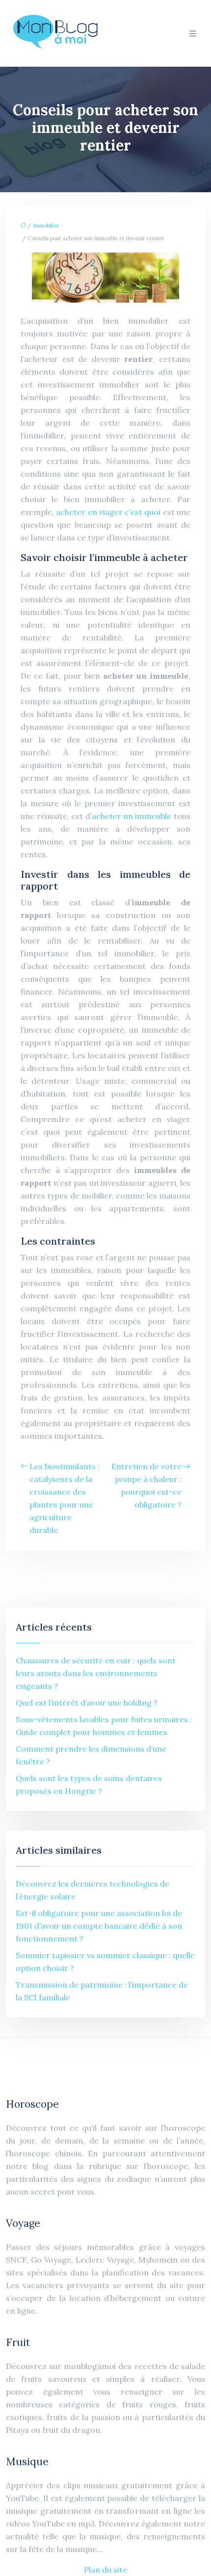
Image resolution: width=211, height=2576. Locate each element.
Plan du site (105, 2570)
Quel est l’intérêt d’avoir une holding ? (87, 1703)
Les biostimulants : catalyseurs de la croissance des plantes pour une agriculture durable (65, 1498)
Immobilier (46, 226)
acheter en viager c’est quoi (108, 512)
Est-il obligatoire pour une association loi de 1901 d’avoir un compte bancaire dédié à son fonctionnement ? (99, 1926)
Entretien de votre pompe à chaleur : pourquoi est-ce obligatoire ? (146, 1485)
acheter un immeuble (132, 816)
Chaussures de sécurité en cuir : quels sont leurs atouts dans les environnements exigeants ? (96, 1673)
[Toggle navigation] (193, 34)
